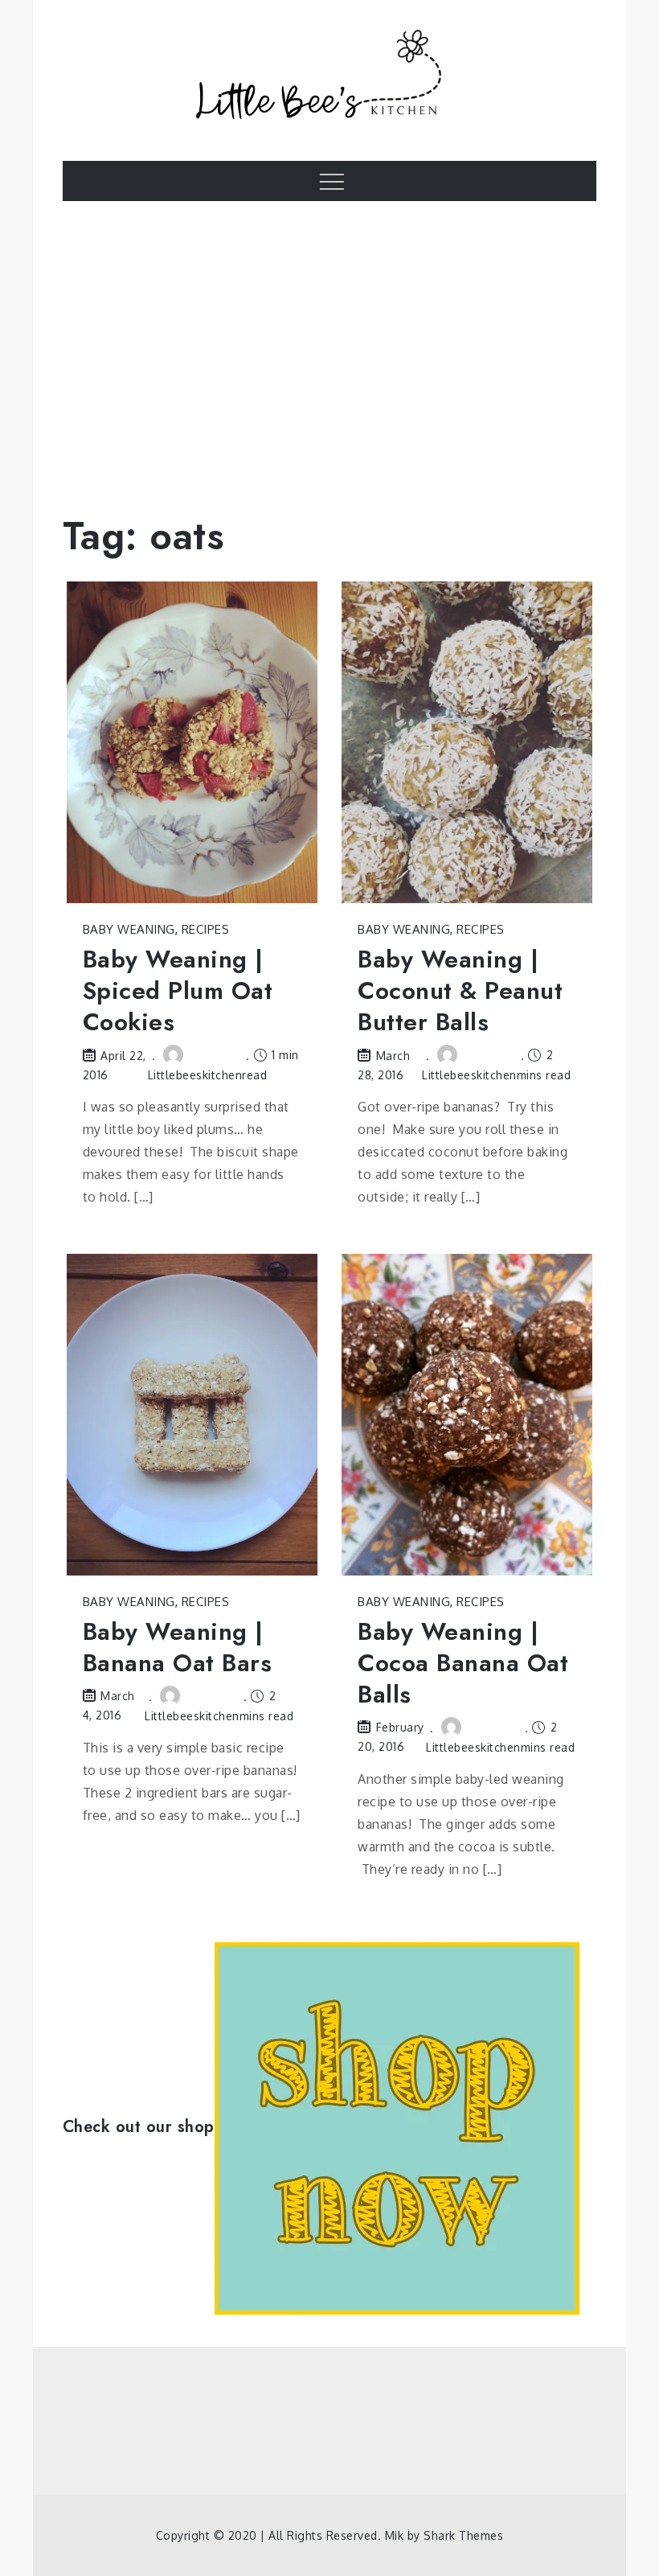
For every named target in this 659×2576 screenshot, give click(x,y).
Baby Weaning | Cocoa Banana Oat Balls (463, 1663)
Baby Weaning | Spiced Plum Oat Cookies (178, 990)
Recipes (206, 929)
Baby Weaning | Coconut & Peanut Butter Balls (460, 990)
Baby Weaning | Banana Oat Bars (178, 1647)
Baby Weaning (129, 929)
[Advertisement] (329, 346)
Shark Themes (463, 2535)
